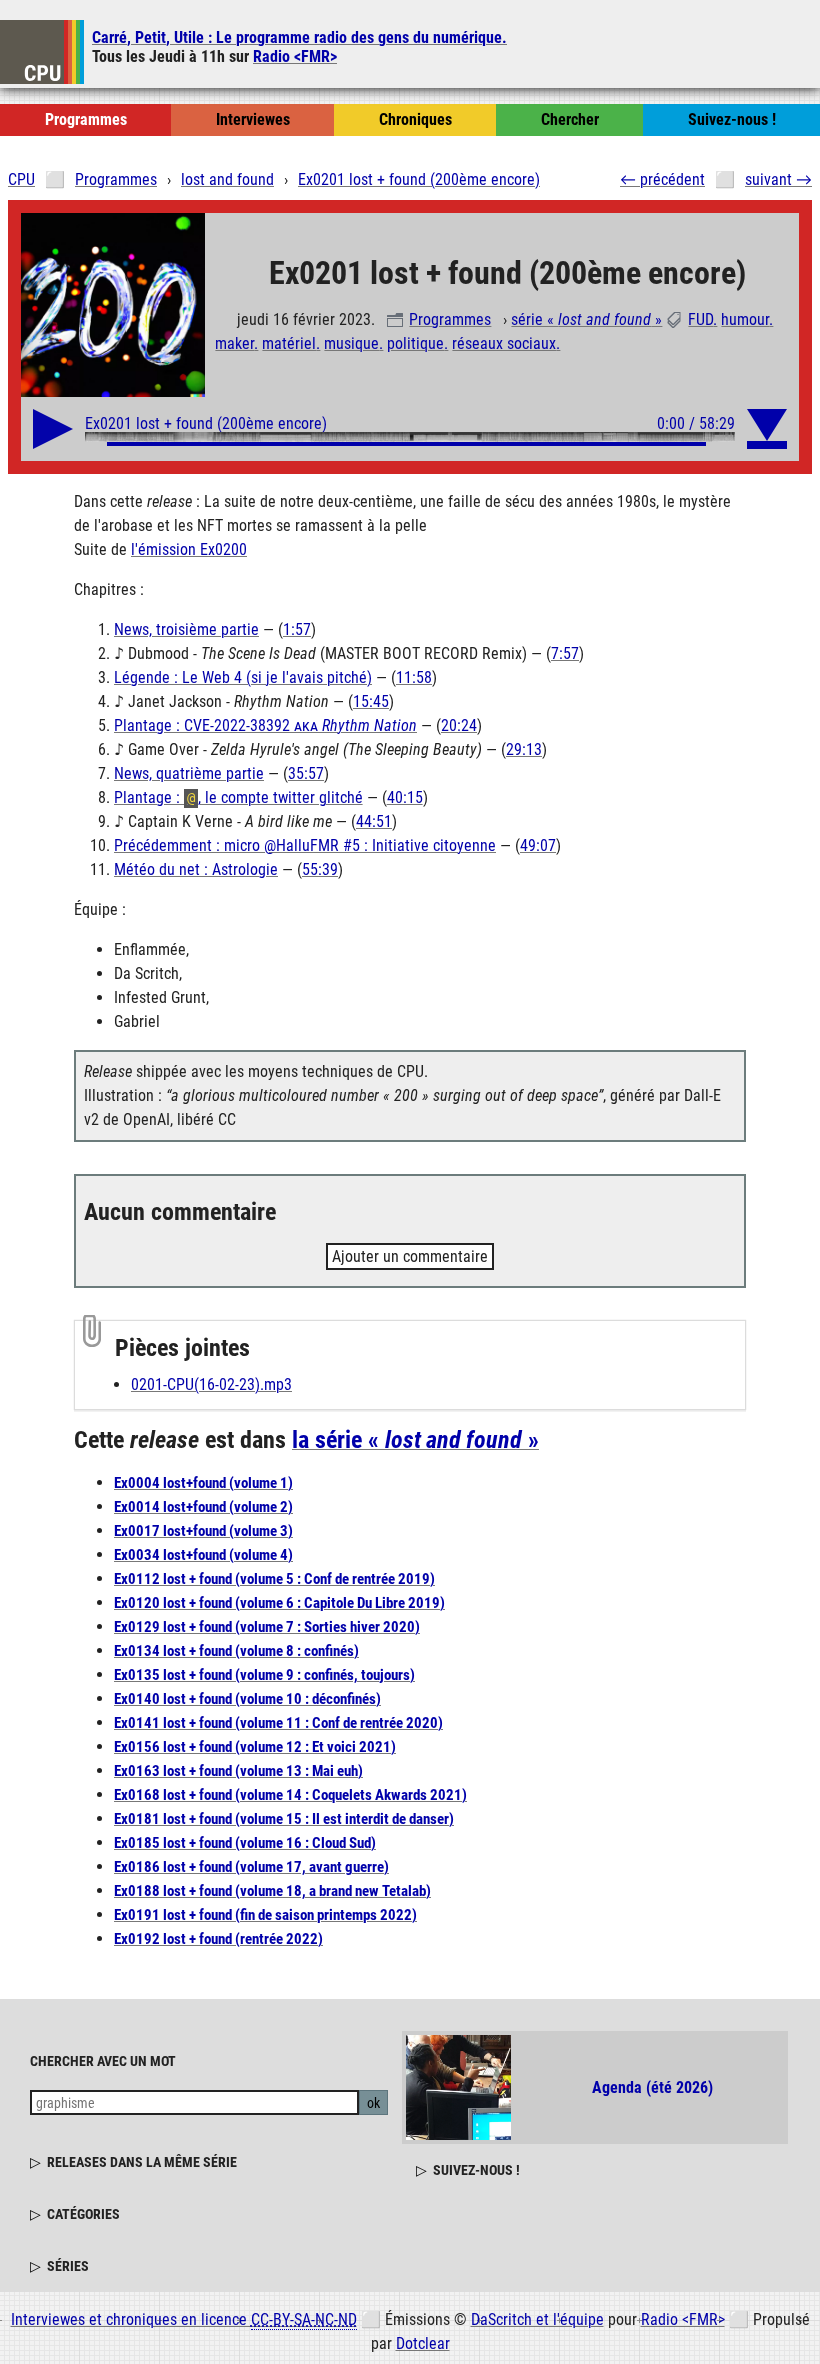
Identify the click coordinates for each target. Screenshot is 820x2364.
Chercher (570, 119)
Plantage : (265, 725)
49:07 (538, 845)
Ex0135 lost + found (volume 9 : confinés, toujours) (264, 1675)
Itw (253, 119)
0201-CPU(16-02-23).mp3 (211, 1384)
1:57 (297, 629)
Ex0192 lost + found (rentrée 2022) (218, 1939)
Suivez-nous (732, 119)
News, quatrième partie (189, 773)
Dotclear (423, 2343)
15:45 (371, 701)
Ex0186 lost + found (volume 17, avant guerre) (251, 1867)
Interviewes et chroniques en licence (184, 2319)
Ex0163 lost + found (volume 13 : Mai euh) (238, 1771)
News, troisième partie (186, 629)
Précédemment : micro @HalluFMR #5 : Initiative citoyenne (305, 845)
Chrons (415, 119)
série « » (586, 319)
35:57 (306, 773)
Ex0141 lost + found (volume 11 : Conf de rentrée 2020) (278, 1723)
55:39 (320, 869)
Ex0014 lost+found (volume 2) (203, 1507)
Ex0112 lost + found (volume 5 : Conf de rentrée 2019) (274, 1579)
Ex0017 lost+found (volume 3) (203, 1531)
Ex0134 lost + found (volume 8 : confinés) (236, 1651)
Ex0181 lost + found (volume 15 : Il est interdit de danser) (284, 1819)
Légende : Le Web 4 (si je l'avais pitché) (243, 677)
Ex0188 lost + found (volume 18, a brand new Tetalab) (272, 1891)
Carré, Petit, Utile (299, 37)
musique (351, 343)
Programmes (450, 319)
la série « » (415, 1440)
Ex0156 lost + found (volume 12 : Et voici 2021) (255, 1747)
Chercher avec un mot (103, 2061)
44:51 (374, 821)
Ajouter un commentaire (410, 1256)
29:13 (524, 749)
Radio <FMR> (295, 56)
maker (234, 343)
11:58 (414, 677)
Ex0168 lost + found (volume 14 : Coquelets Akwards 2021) (290, 1795)
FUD (700, 319)
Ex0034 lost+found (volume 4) (203, 1555)
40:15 (405, 797)
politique (415, 343)
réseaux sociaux (504, 343)
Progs (86, 119)
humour (745, 319)
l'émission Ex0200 (189, 549)
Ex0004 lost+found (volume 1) (203, 1483)
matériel (289, 343)
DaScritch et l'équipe (537, 2319)
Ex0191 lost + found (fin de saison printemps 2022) (265, 1915)
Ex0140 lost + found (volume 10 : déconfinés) (247, 1699)
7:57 (565, 653)
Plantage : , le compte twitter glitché (238, 797)
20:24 (459, 725)
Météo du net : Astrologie (196, 869)
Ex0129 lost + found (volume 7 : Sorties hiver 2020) (267, 1627)
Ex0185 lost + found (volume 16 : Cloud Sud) (245, 1843)
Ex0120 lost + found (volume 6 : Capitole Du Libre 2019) (279, 1603)
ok (373, 2103)
